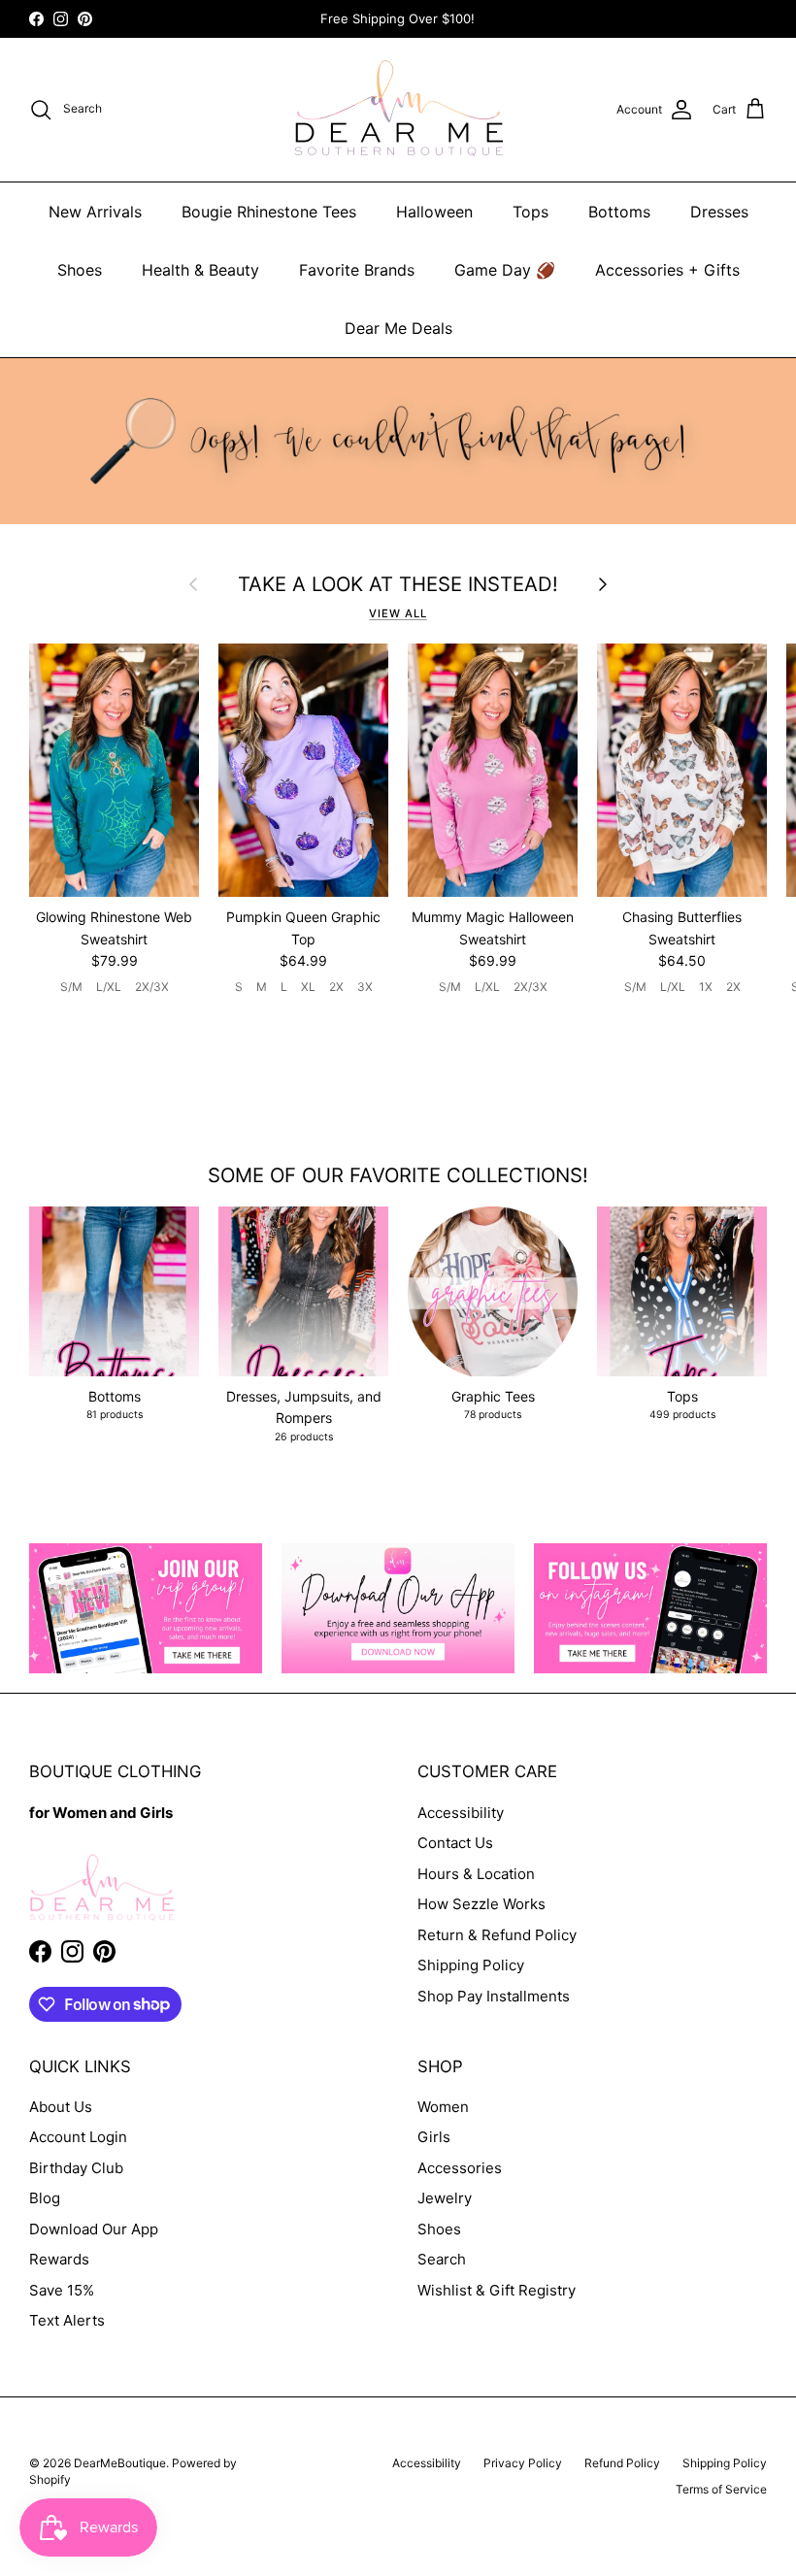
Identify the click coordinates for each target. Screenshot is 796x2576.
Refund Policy (622, 2463)
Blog (45, 2198)
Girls (434, 2137)
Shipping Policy (471, 1965)
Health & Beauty (200, 270)
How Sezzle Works (481, 1904)
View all (398, 613)
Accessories (460, 2168)
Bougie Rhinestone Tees (269, 212)
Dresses (719, 212)
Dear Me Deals (398, 328)
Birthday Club (76, 2168)
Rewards (59, 2259)
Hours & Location (476, 1874)
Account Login (78, 2137)
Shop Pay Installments (494, 1996)
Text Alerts (67, 2320)
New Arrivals (95, 212)
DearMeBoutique (120, 2463)
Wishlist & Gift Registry (497, 2290)
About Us (61, 2107)
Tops (531, 212)
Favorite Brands (357, 270)
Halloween (434, 212)
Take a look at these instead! (398, 584)
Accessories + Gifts (667, 270)
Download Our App (94, 2229)
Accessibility (461, 1813)
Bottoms (619, 212)
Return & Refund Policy (497, 1935)
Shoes (80, 270)
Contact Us (455, 1843)
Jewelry (445, 2198)
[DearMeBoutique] (398, 110)
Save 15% (62, 2290)
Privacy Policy (523, 2463)
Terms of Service (721, 2489)
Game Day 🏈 (505, 270)
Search (442, 2259)
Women (443, 2107)
